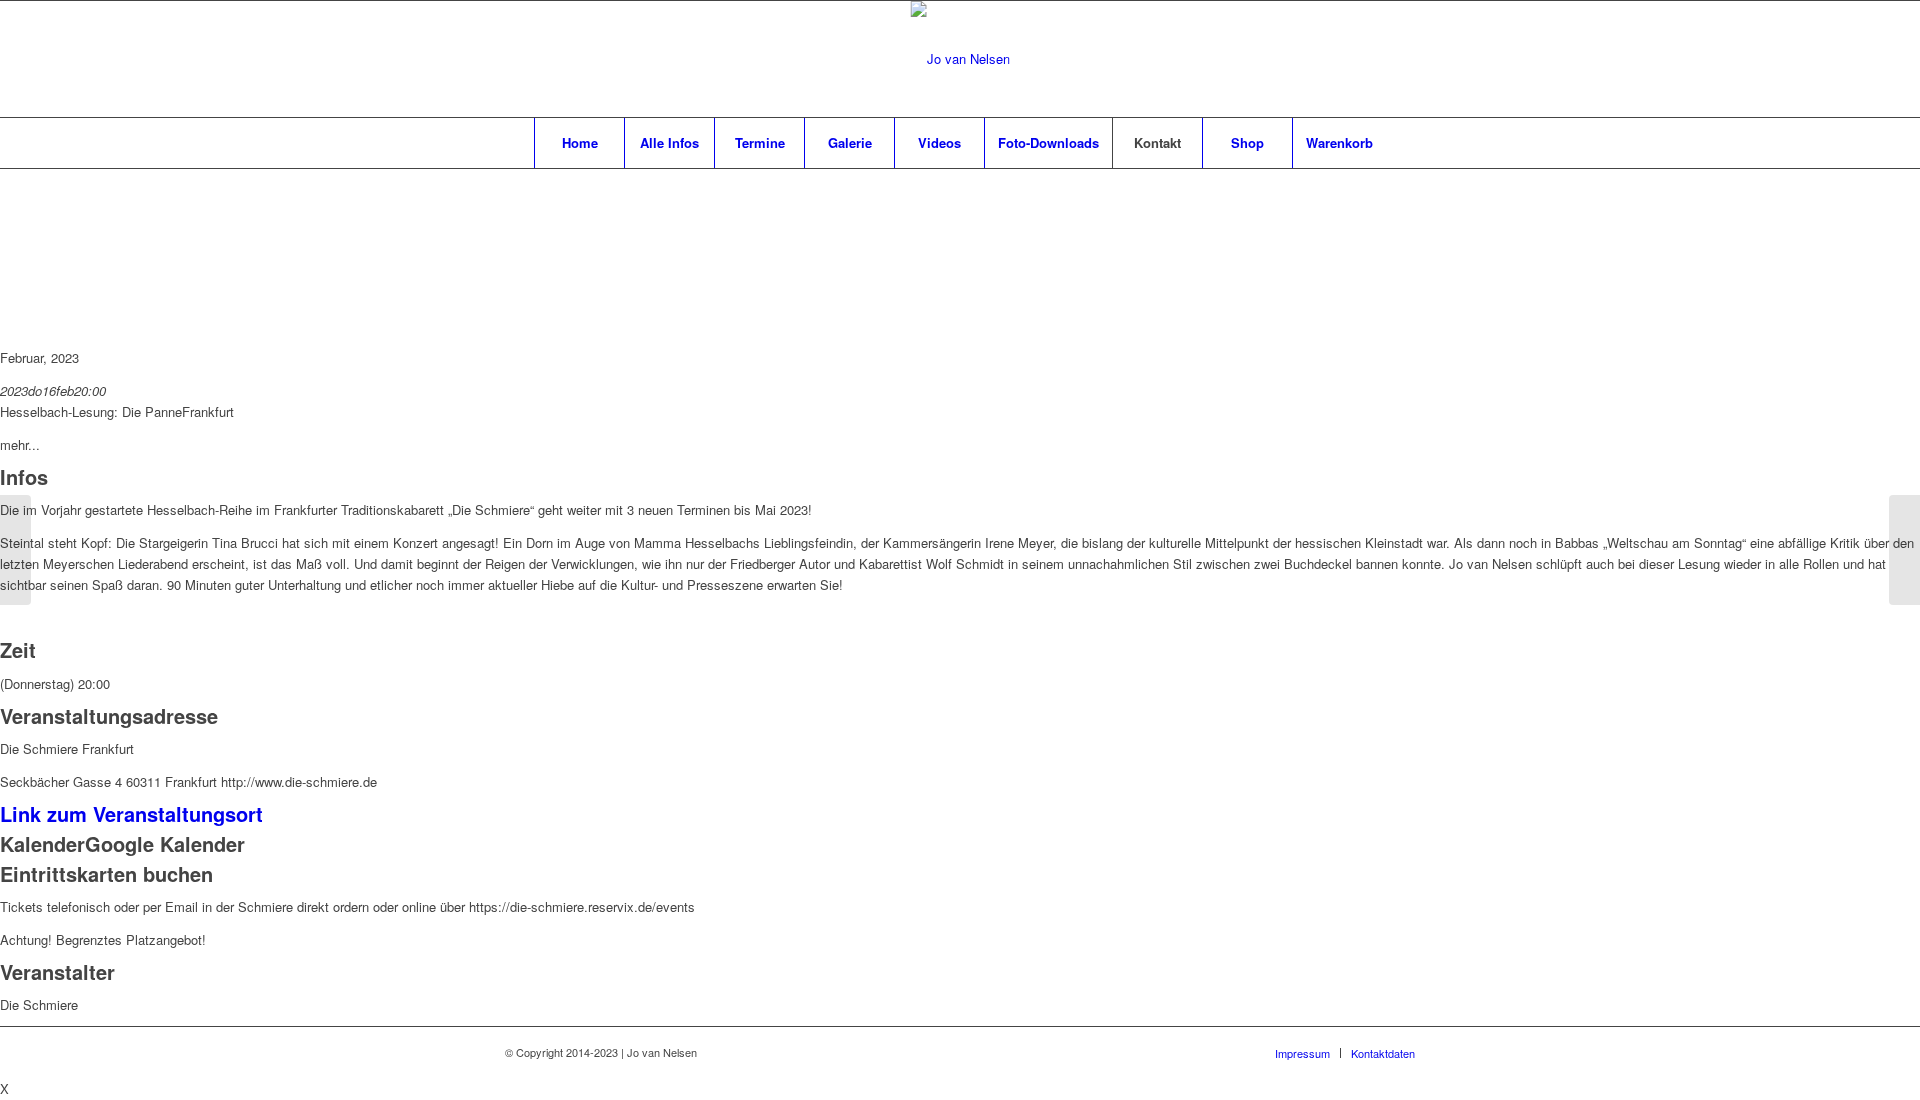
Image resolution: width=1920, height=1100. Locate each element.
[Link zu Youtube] (1400, 59)
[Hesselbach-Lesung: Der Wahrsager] (1904, 550)
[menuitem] (579, 143)
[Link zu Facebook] (1340, 59)
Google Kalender (165, 843)
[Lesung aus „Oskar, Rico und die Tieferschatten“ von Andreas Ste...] (15, 550)
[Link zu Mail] (1370, 59)
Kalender (42, 843)
